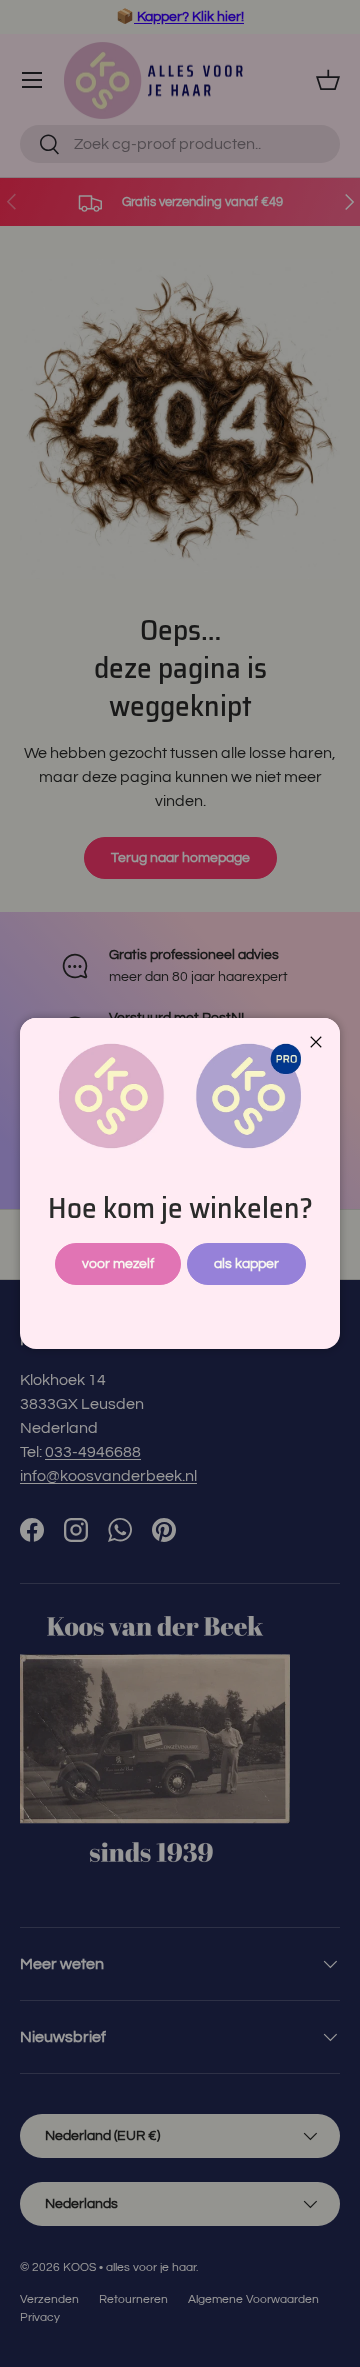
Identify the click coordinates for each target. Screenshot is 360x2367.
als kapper (246, 1263)
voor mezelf (118, 1263)
